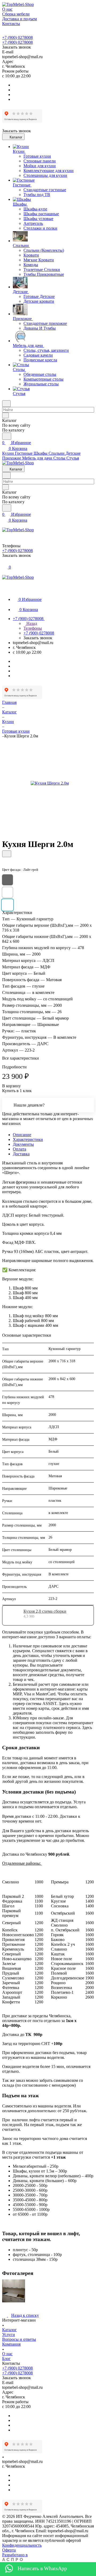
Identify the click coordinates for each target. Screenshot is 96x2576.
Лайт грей (7, 905)
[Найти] (7, 436)
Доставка (21, 1154)
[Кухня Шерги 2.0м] (50, 783)
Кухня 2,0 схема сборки (45, 1611)
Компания (11, 2344)
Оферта (9, 2550)
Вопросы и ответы (19, 2339)
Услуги (9, 2335)
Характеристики (28, 1139)
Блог (6, 2359)
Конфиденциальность (22, 2545)
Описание (22, 1135)
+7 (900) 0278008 (17, 37)
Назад (31, 623)
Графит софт (7, 880)
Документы (23, 1144)
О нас (7, 2354)
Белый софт (7, 892)
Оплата (19, 1149)
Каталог (9, 2330)
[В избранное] (7, 854)
